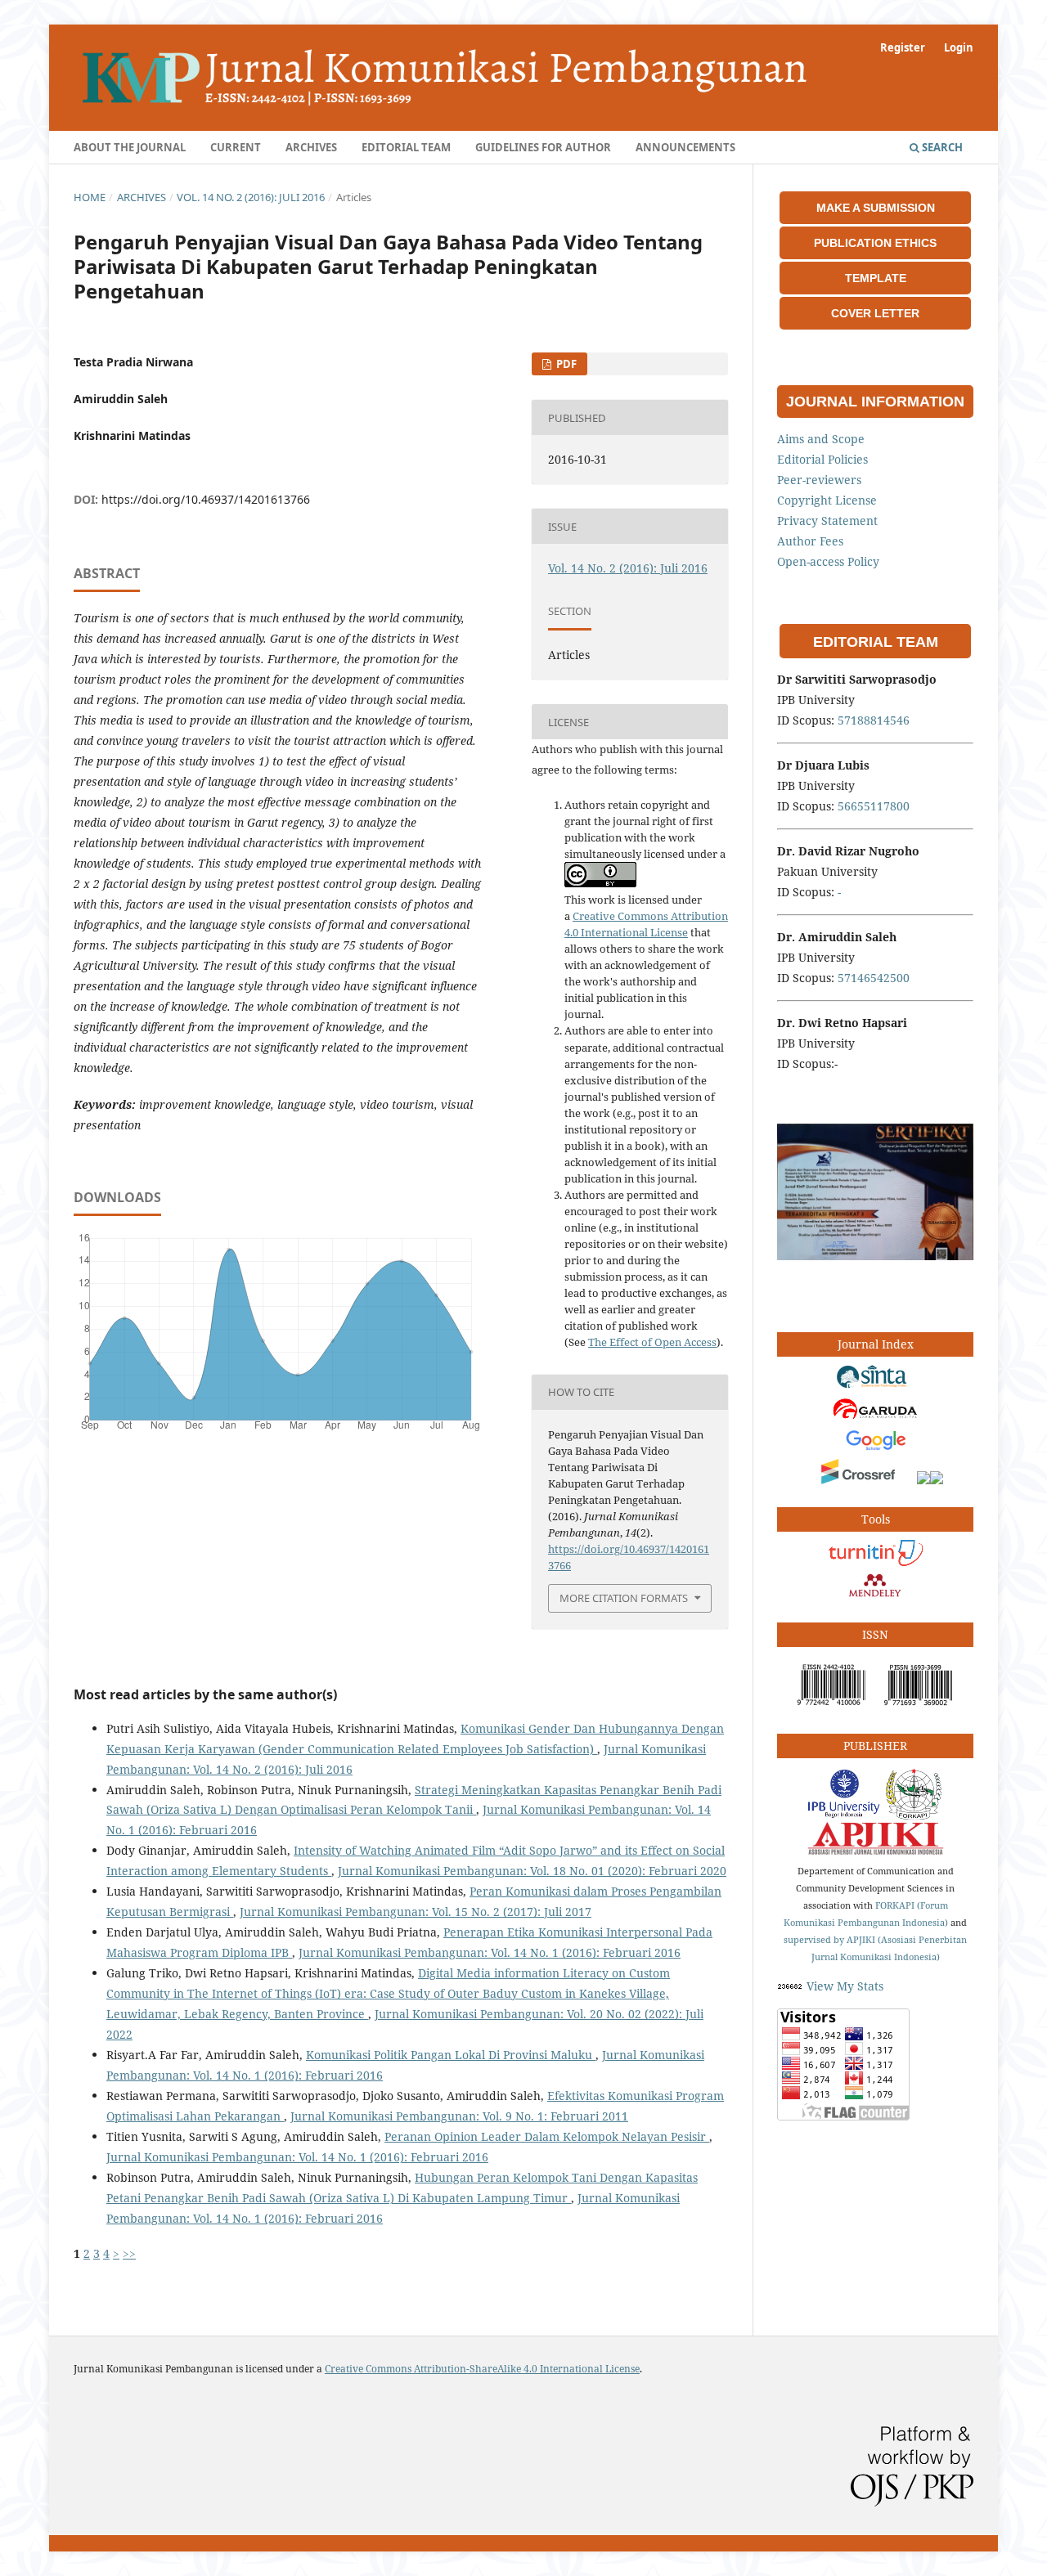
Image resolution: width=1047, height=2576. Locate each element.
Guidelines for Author (543, 147)
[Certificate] (875, 1256)
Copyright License (827, 500)
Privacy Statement (827, 521)
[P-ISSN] (919, 1709)
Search (941, 147)
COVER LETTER (875, 313)
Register (903, 47)
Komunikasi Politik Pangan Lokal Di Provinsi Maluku (451, 2055)
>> (129, 2253)
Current (236, 147)
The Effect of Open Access (652, 1342)
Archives (311, 147)
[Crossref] (861, 1480)
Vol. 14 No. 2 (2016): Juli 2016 (251, 197)
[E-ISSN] (832, 1709)
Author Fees (810, 541)
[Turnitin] (875, 1562)
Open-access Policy (828, 561)
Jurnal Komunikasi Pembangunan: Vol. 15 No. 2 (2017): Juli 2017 (416, 1912)
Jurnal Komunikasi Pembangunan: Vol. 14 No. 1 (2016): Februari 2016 (490, 1952)
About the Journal (130, 147)
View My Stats (845, 1986)
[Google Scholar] (875, 1448)
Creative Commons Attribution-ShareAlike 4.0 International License (482, 2369)
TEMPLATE (876, 278)
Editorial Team (406, 147)
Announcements (685, 147)
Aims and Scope (821, 439)
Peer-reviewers (819, 480)
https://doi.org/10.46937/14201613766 (206, 499)
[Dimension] (937, 1480)
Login (959, 47)
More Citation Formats (624, 1598)
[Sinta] (875, 1386)
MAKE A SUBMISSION (876, 208)
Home (90, 197)
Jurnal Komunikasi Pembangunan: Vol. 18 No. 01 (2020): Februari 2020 (532, 1871)
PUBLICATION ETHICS (875, 243)
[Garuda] (875, 1417)
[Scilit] (923, 1480)
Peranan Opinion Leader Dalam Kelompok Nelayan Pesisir (547, 2136)
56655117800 (874, 806)
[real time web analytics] (790, 1986)
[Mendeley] (875, 1598)
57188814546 (874, 720)
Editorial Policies (822, 459)
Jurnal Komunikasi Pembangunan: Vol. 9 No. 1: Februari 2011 (459, 2116)
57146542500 (874, 978)
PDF (565, 364)
